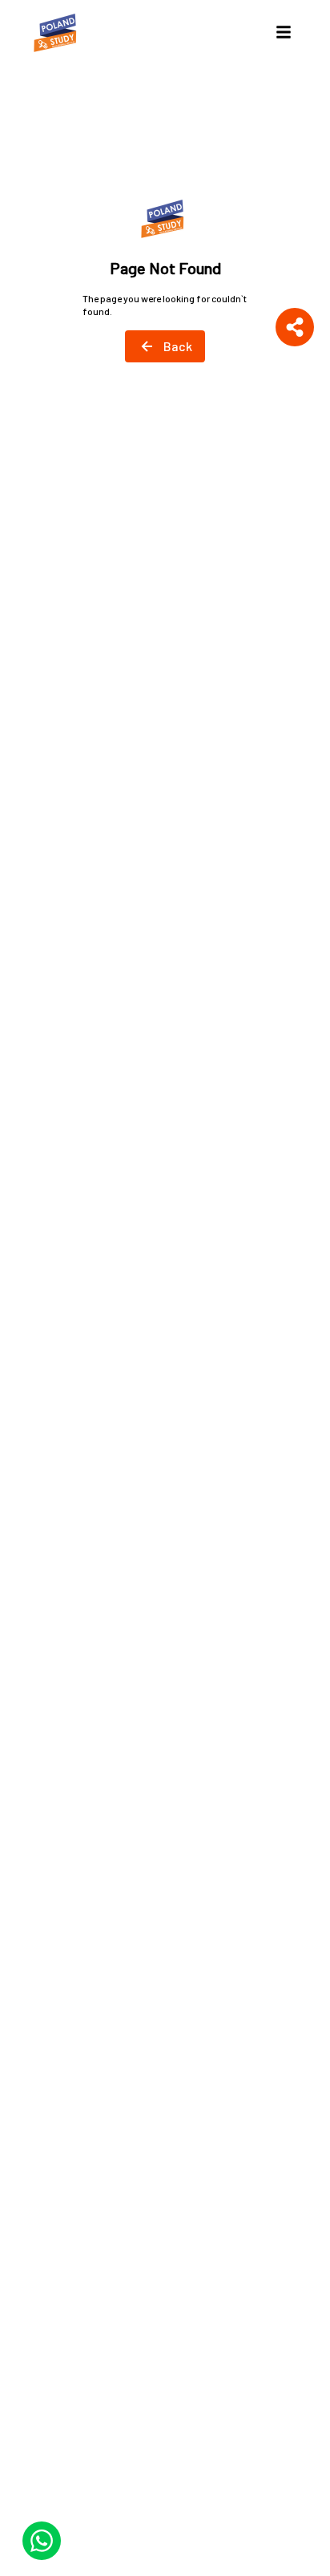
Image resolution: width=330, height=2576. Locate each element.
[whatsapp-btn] (42, 2541)
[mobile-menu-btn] (284, 32)
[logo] (58, 32)
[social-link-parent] (295, 327)
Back (178, 346)
